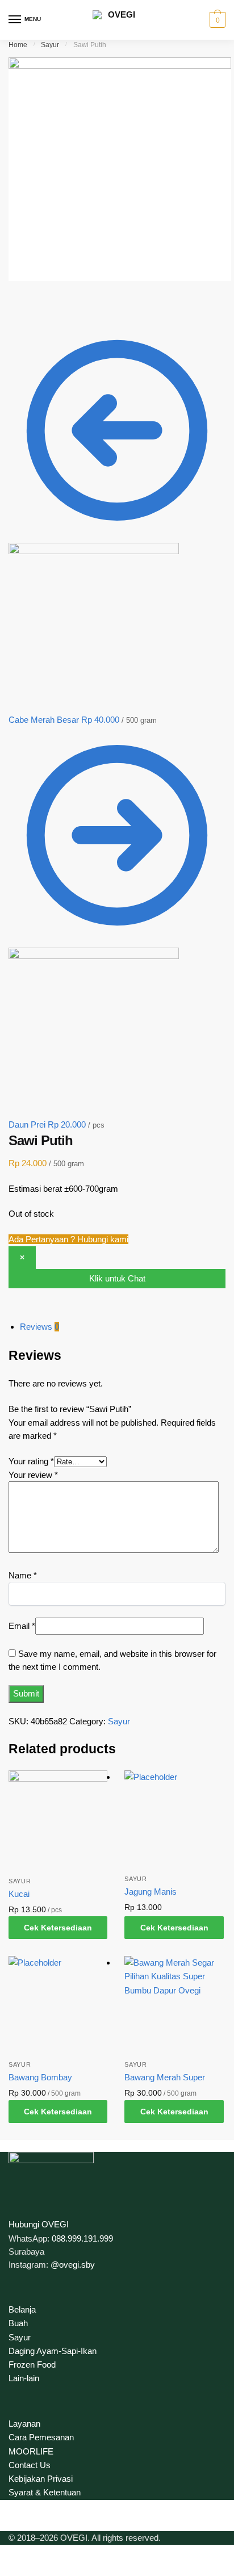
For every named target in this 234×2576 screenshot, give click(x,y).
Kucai (19, 1894)
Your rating (31, 1461)
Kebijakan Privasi (41, 2479)
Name (23, 1575)
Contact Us (30, 2465)
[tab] (123, 1327)
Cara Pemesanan (41, 2437)
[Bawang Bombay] (58, 2005)
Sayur (50, 45)
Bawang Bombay (40, 2077)
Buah (18, 2323)
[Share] (45, 302)
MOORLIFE (31, 2451)
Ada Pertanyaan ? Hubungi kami (68, 1239)
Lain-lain (24, 2378)
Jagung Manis (151, 1892)
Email (22, 1626)
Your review (33, 1475)
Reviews (39, 1327)
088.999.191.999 (82, 2238)
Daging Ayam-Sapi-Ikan (53, 2351)
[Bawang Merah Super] (174, 2005)
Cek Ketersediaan (58, 1928)
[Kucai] (58, 1820)
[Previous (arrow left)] (20, 317)
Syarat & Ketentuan (45, 2492)
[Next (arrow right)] (45, 317)
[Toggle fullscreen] (69, 302)
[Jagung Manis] (174, 1820)
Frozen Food (32, 2365)
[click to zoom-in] (120, 169)
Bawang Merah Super (165, 2077)
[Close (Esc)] (20, 302)
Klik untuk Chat (117, 1278)
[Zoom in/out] (94, 302)
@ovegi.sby (73, 2265)
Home (18, 45)
